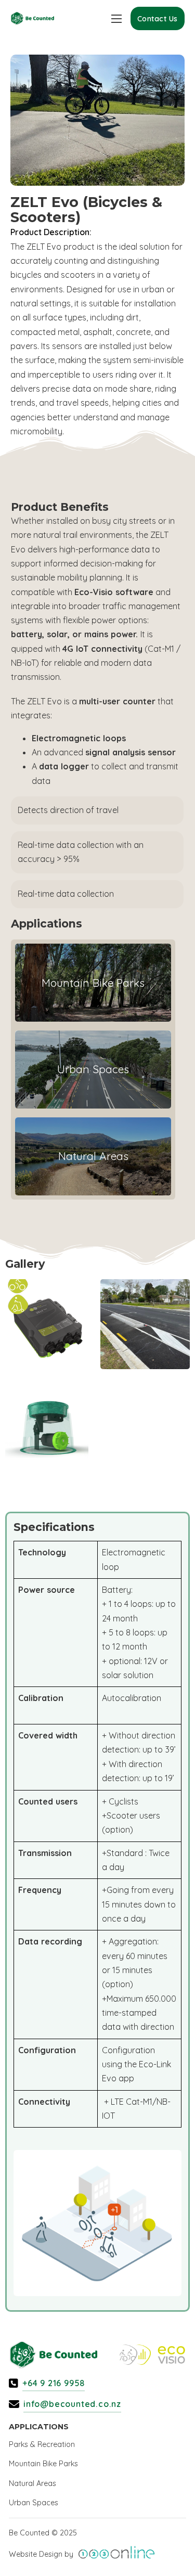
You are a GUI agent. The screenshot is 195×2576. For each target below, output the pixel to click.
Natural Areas (32, 2483)
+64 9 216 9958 (54, 2383)
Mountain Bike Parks (43, 2464)
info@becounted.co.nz (72, 2404)
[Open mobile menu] (116, 19)
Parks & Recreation (42, 2444)
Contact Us (158, 19)
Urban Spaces (34, 2503)
